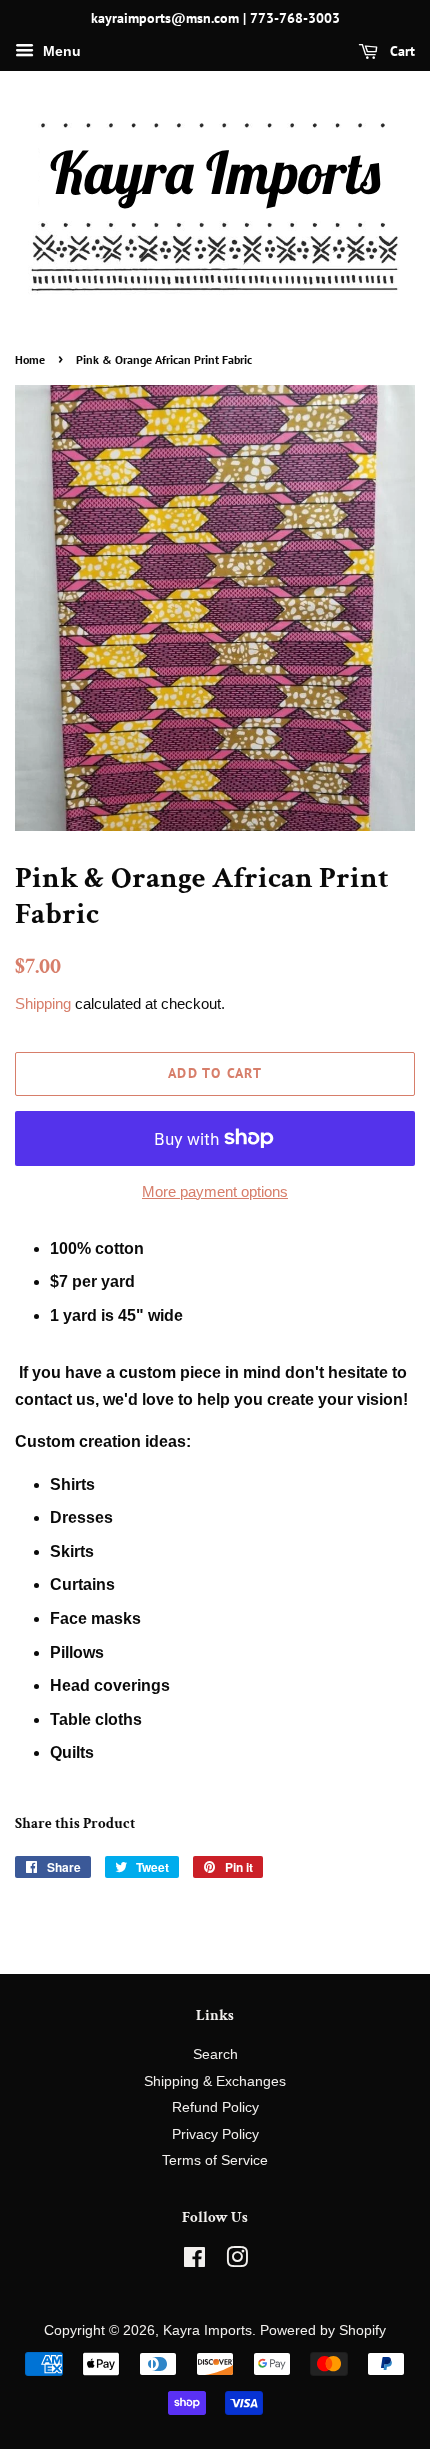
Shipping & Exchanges (215, 2081)
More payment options (215, 1191)
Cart (400, 51)
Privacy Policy (215, 2134)
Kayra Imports (207, 2330)
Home (30, 359)
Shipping (43, 1003)
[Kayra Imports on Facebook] (194, 2261)
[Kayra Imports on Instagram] (237, 2261)
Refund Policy (215, 2107)
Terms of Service (215, 2160)
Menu (60, 51)
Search (215, 2054)
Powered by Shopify (323, 2330)
